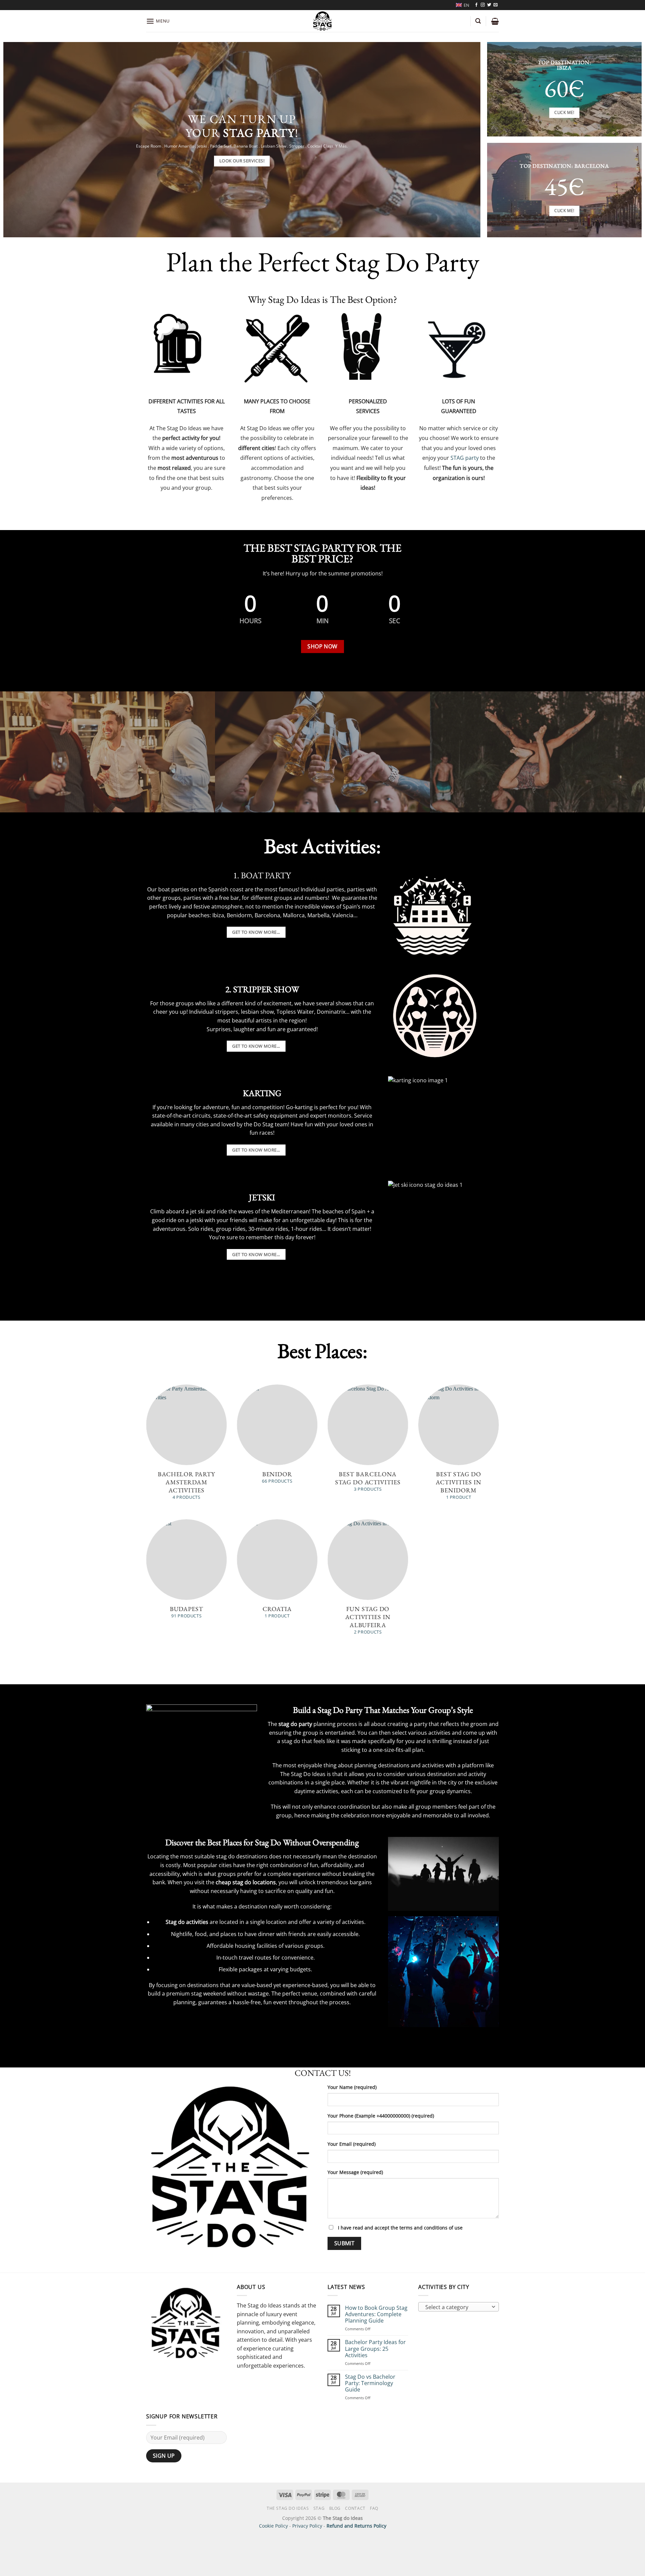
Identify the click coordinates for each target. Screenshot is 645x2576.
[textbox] (457, 2307)
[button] (158, 21)
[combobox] (459, 2307)
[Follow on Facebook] (476, 5)
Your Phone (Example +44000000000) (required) (381, 2116)
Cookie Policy (273, 2526)
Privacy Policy (307, 2526)
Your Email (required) (352, 2144)
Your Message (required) (355, 2172)
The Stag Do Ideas (288, 2508)
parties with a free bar (211, 898)
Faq (374, 2508)
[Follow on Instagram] (483, 5)
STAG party (465, 458)
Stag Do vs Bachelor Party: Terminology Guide (370, 2383)
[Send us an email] (496, 5)
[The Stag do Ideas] (323, 21)
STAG (319, 2508)
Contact (355, 2508)
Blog (335, 2508)
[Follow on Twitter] (489, 5)
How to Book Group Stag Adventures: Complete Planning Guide (376, 2315)
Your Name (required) (352, 2087)
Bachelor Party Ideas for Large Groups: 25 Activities (375, 2349)
